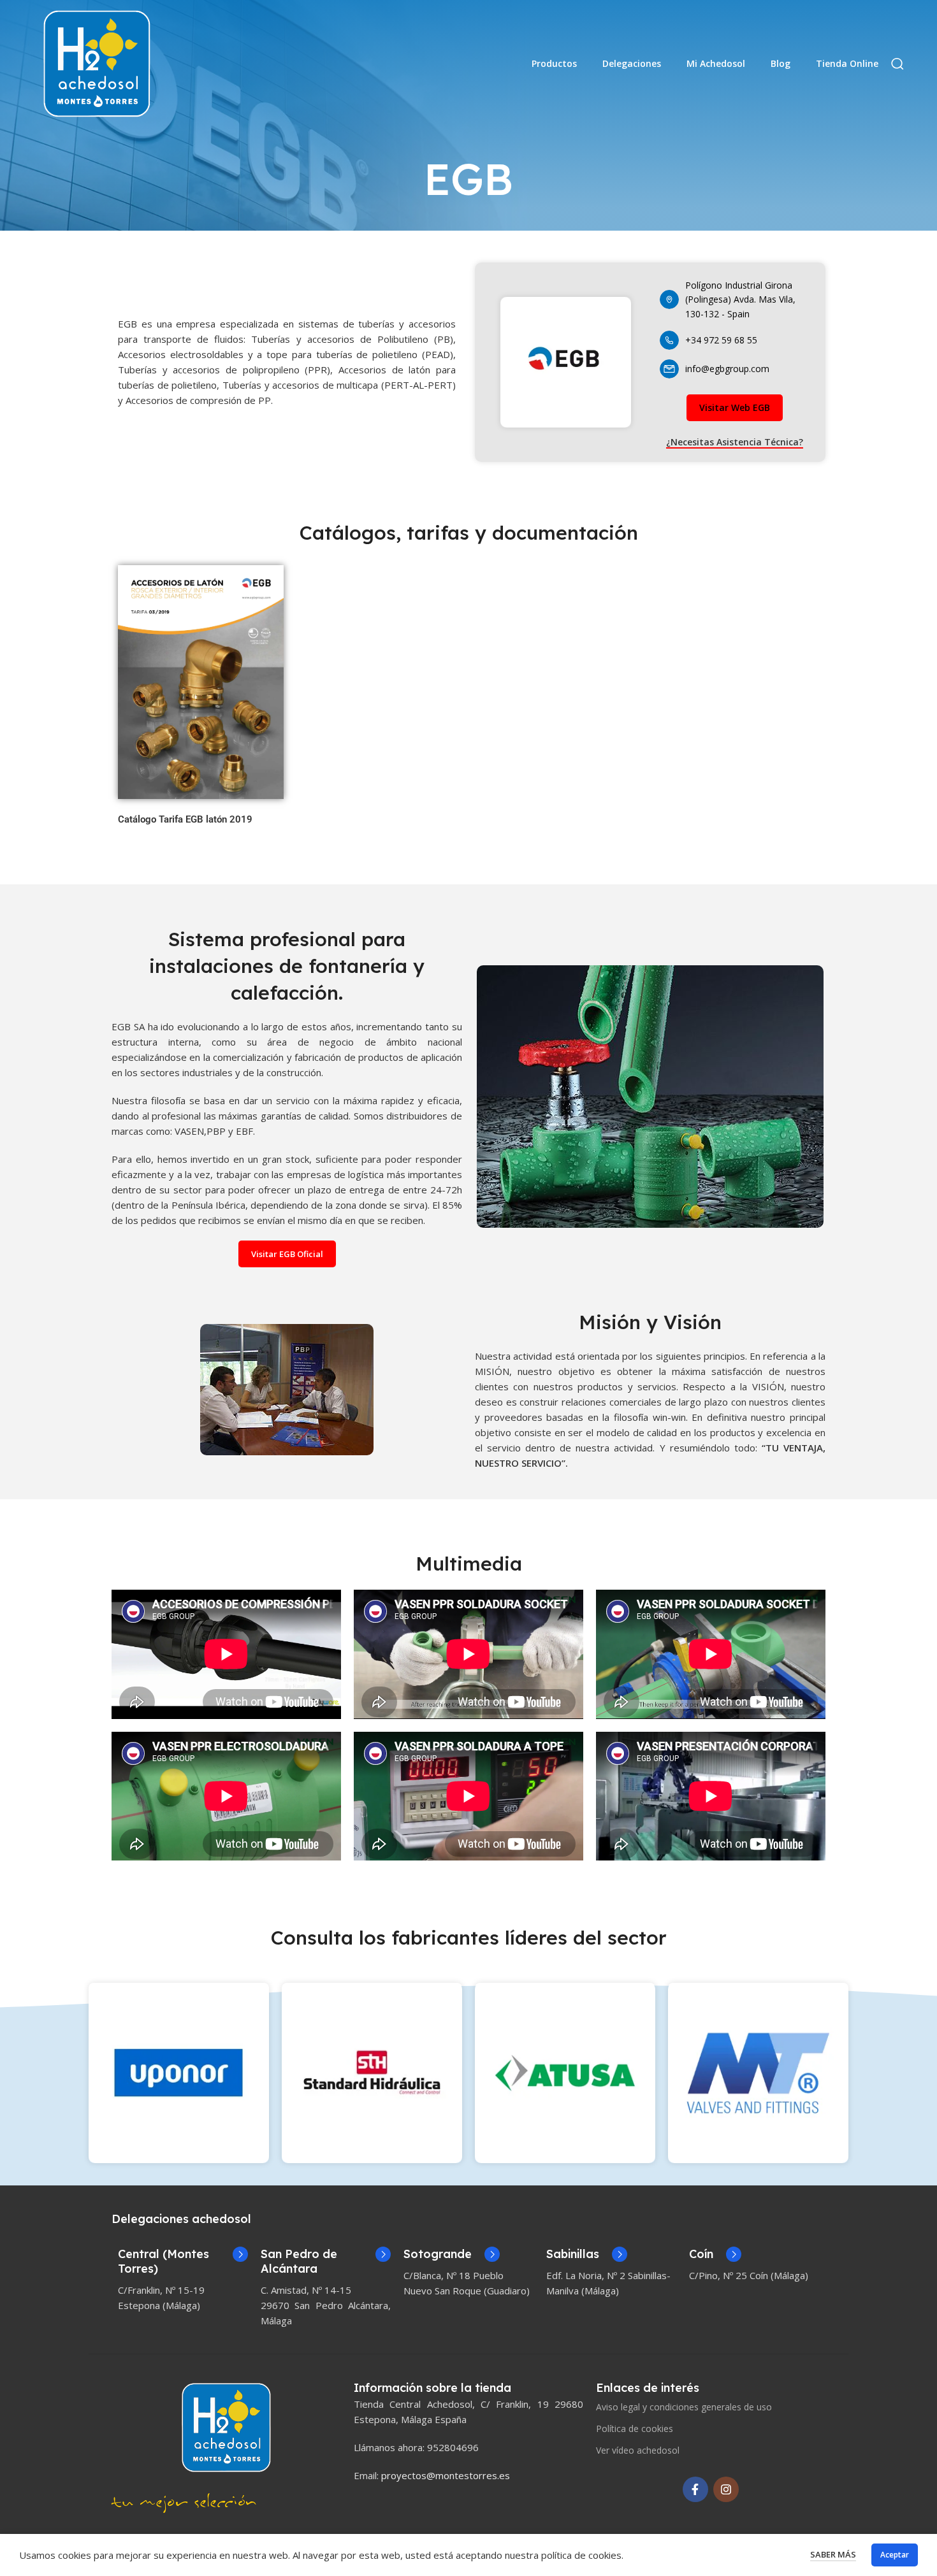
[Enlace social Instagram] (726, 2489)
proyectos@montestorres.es (446, 2475)
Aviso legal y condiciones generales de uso (684, 2407)
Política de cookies (635, 2428)
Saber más (833, 2554)
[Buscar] (897, 64)
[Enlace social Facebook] (695, 2489)
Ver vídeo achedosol (638, 2450)
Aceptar (895, 2555)
